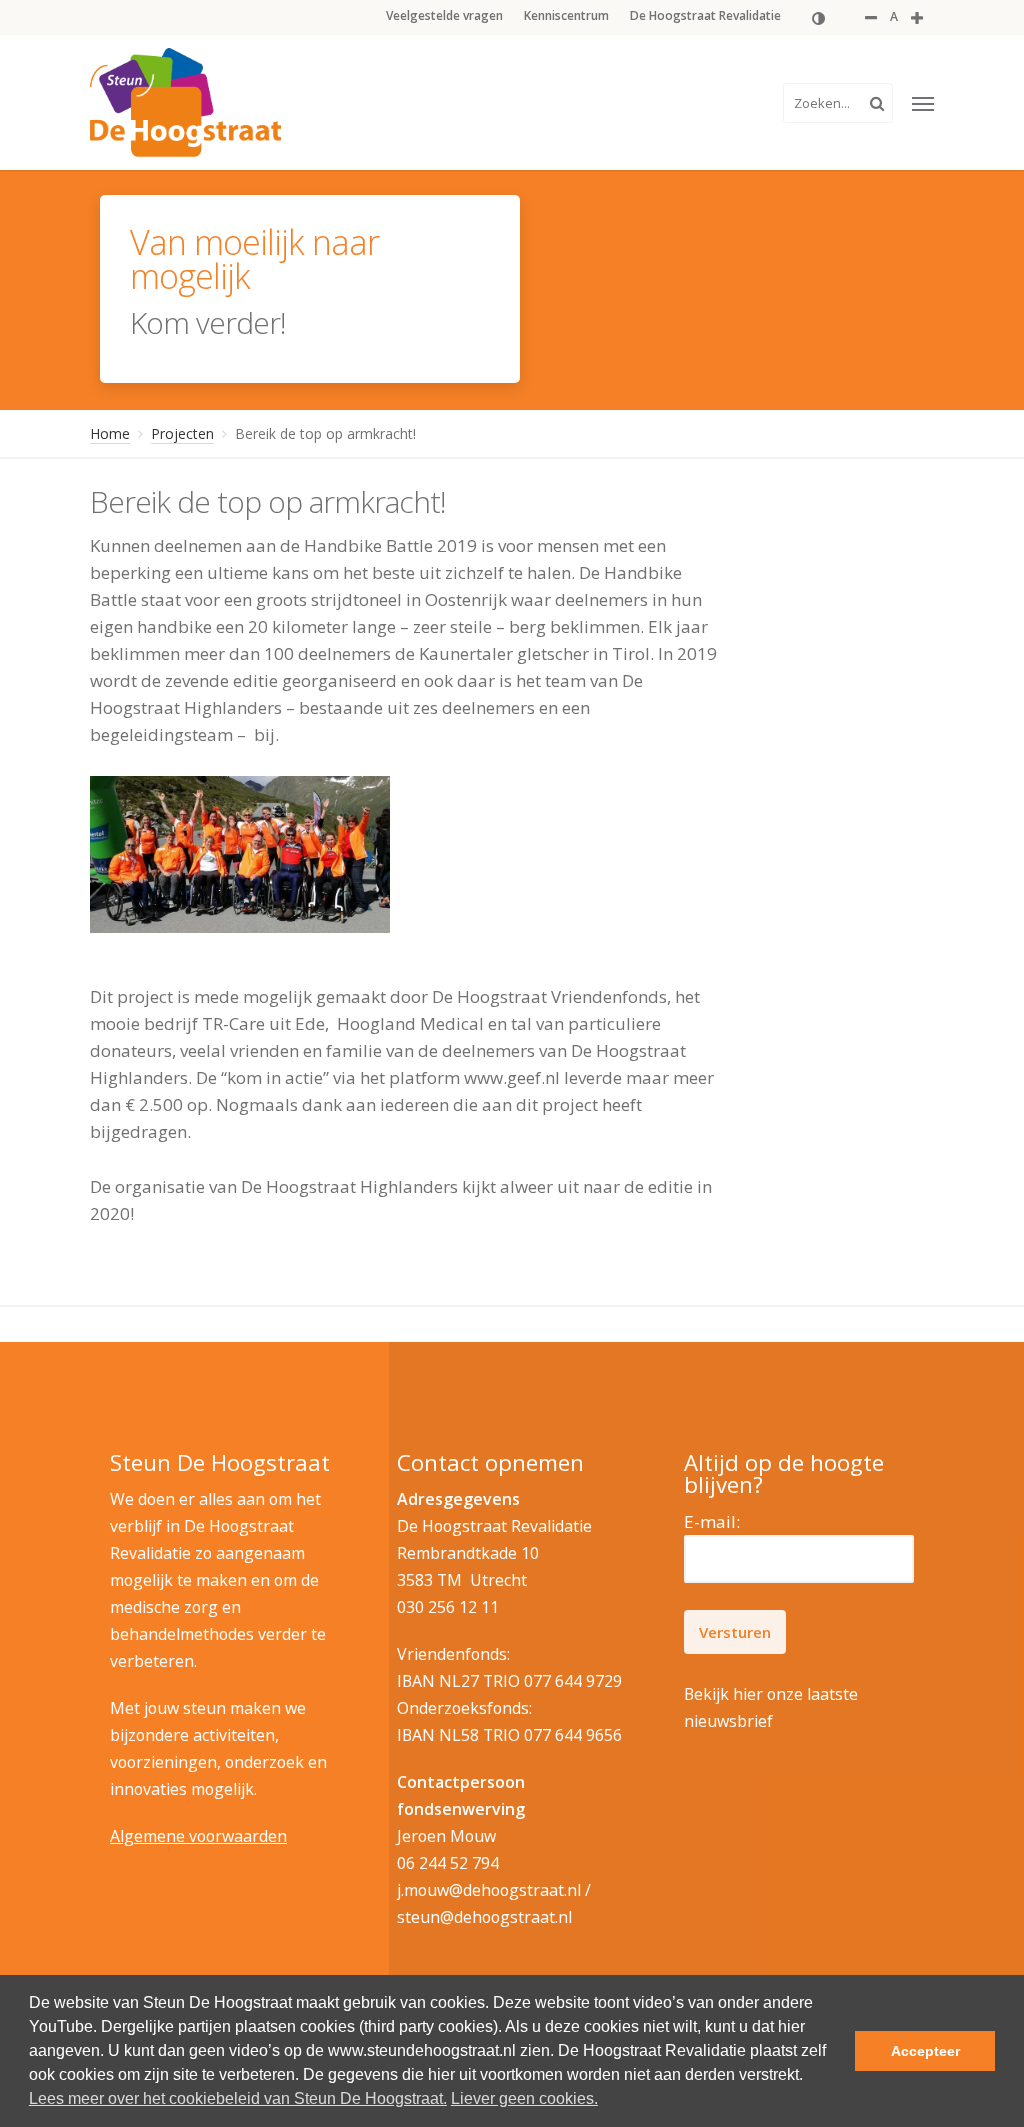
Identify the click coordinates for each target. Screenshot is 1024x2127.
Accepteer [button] (925, 2051)
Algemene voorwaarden (198, 1836)
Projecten (182, 433)
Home (110, 433)
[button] (923, 103)
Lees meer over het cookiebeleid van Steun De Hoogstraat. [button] (238, 2098)
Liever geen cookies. (524, 2098)
